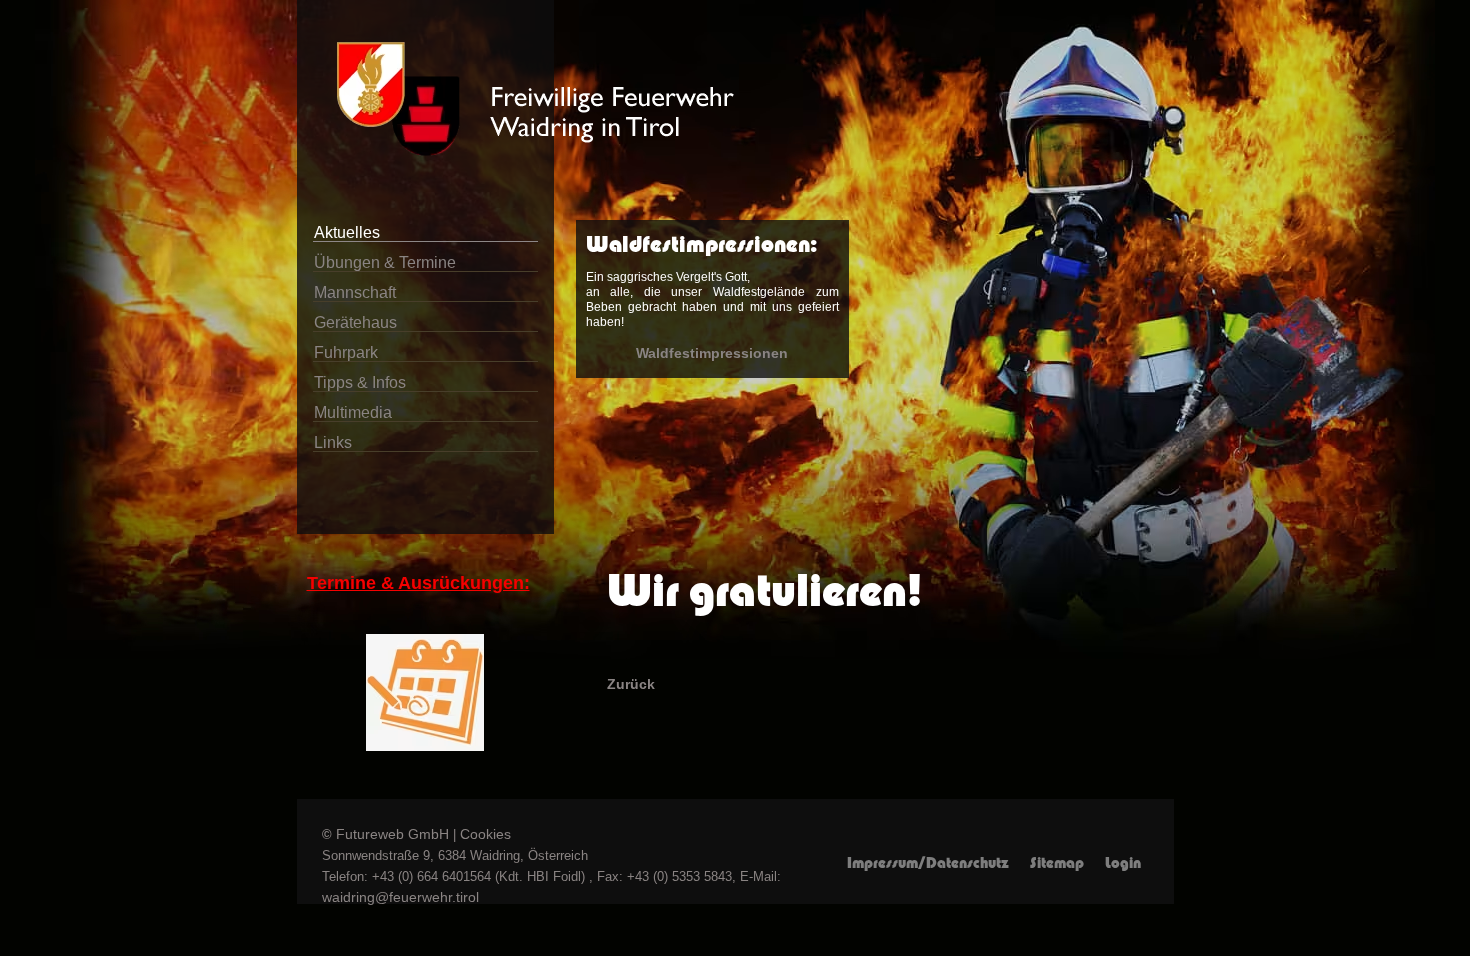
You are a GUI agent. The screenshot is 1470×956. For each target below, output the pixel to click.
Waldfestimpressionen (712, 353)
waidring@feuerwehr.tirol (400, 897)
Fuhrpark (346, 352)
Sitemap (1057, 863)
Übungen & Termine (385, 262)
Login (1123, 863)
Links (333, 442)
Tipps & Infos (360, 382)
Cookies (485, 834)
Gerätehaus (355, 322)
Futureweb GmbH (392, 834)
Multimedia (353, 412)
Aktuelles (347, 232)
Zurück (631, 684)
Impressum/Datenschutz (928, 863)
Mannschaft (355, 292)
